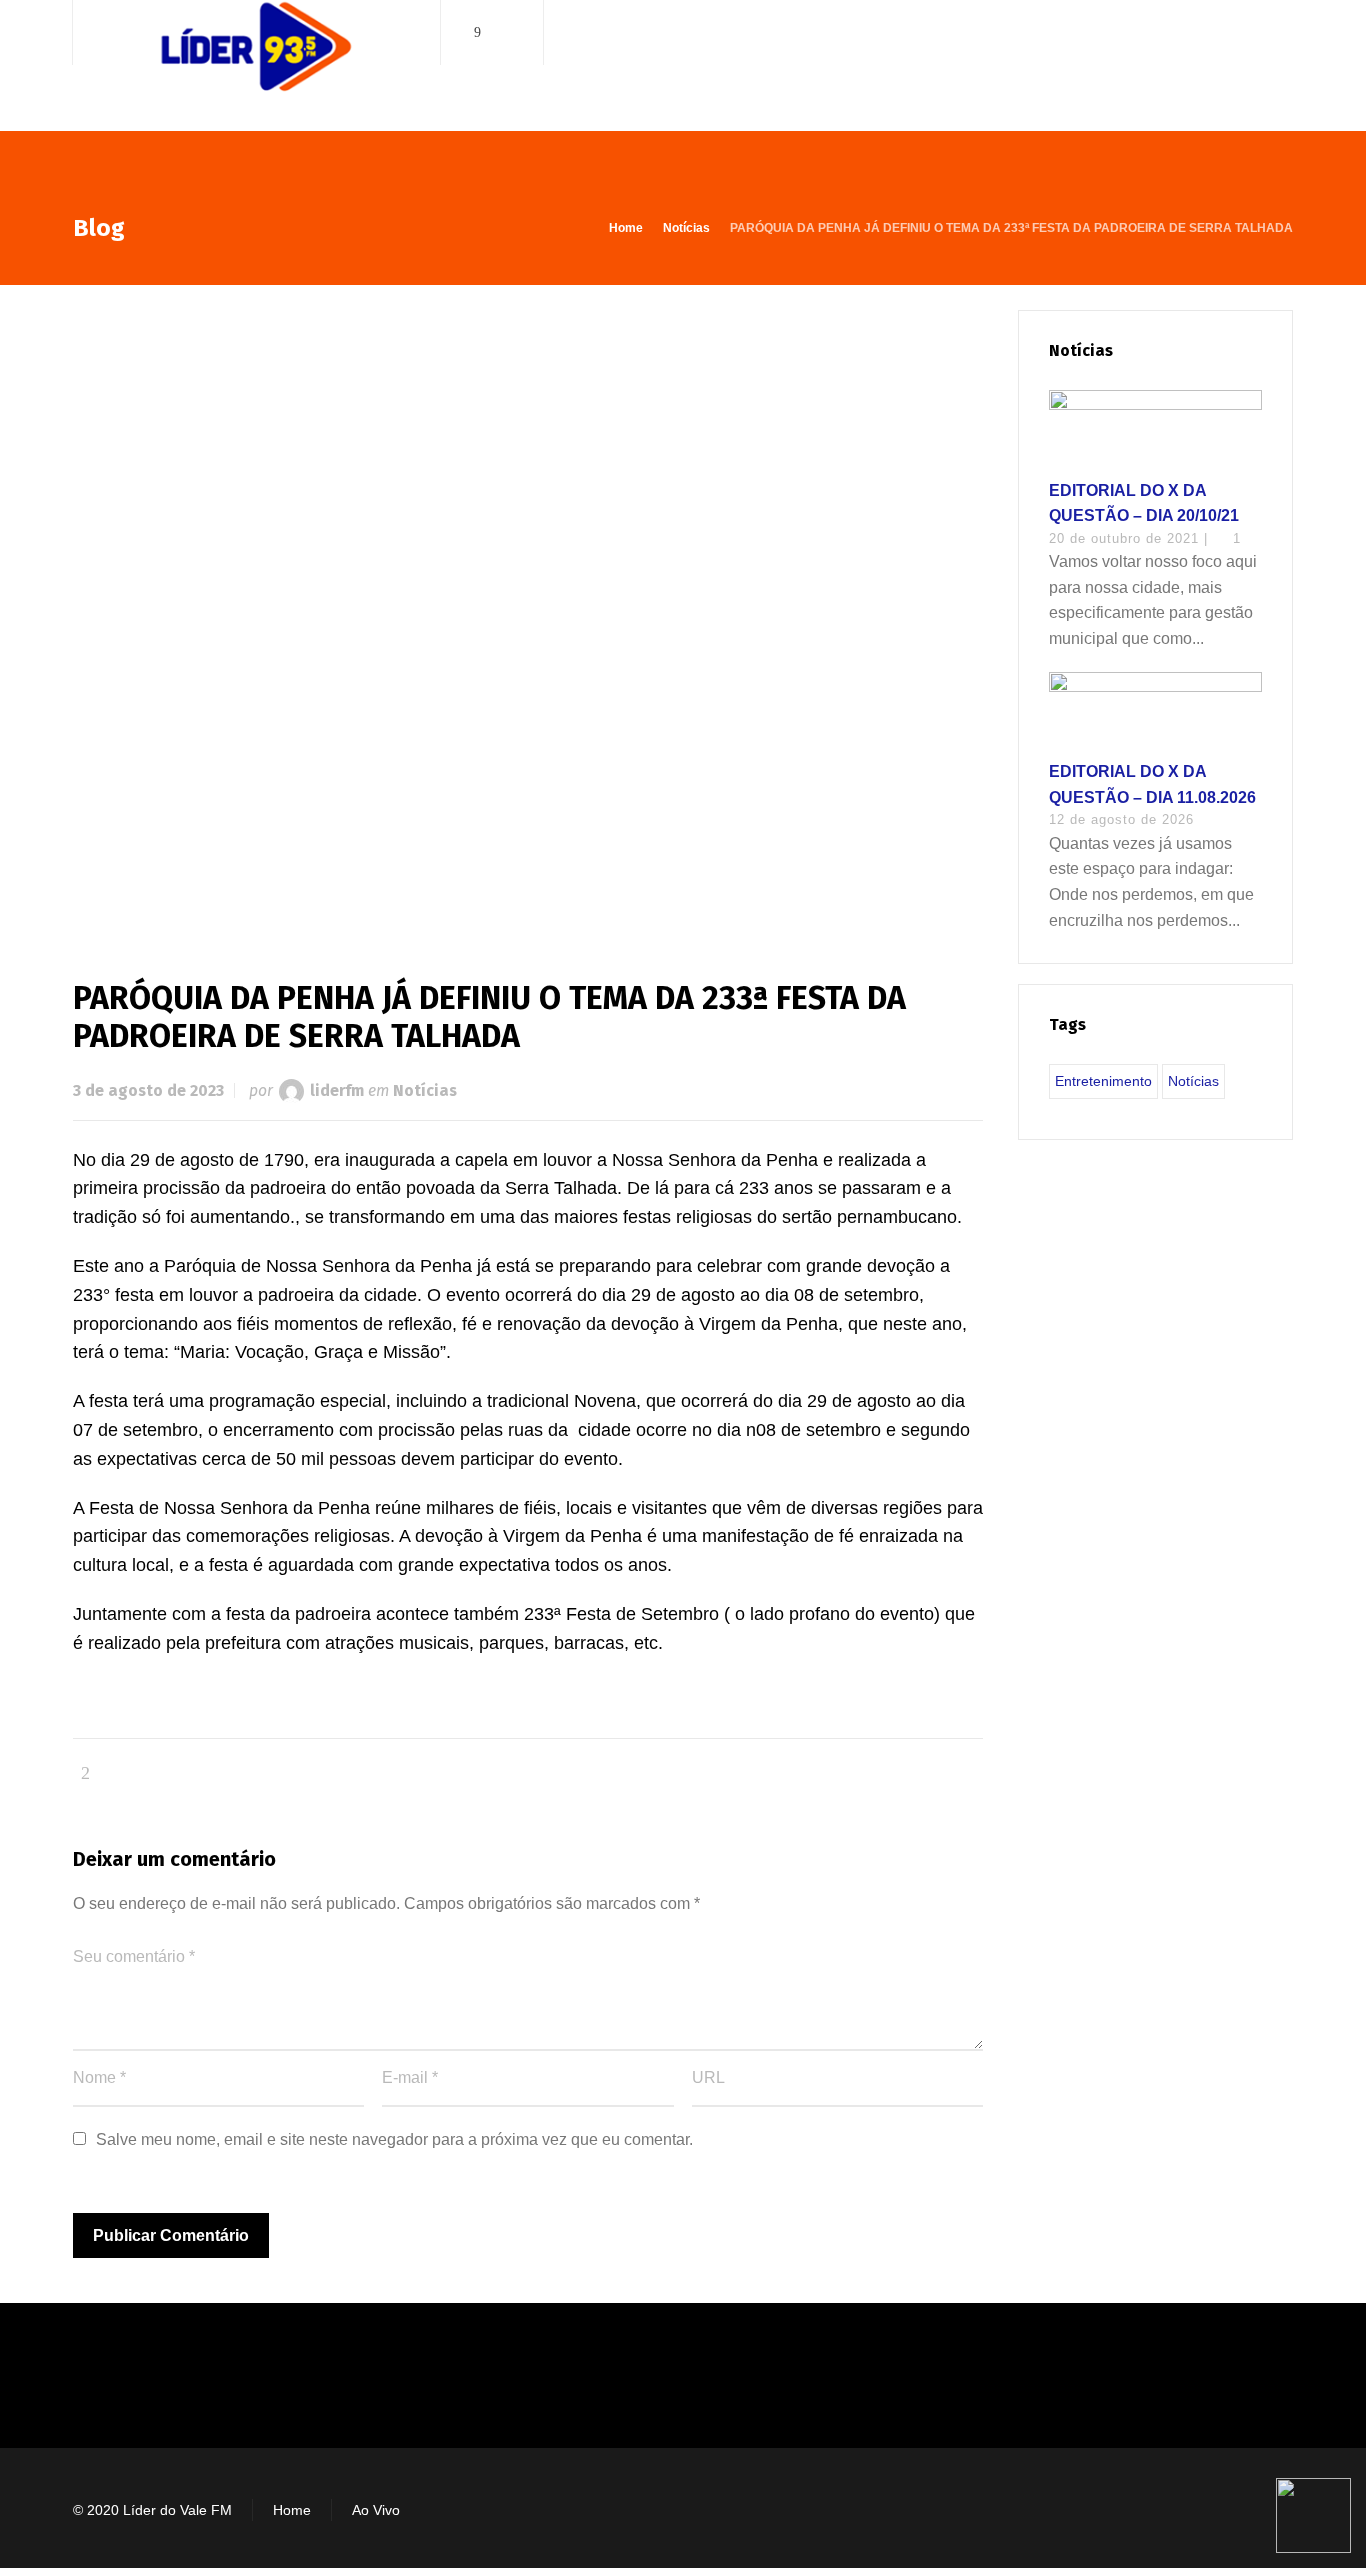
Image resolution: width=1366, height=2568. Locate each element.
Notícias (425, 1090)
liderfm (337, 1090)
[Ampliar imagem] (528, 612)
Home (292, 2510)
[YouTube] (506, 32)
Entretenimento (1103, 1081)
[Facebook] (478, 32)
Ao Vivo (376, 2510)
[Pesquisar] (1280, 32)
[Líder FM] (256, 68)
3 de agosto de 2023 (148, 1090)
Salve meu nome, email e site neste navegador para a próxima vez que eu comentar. (394, 2139)
